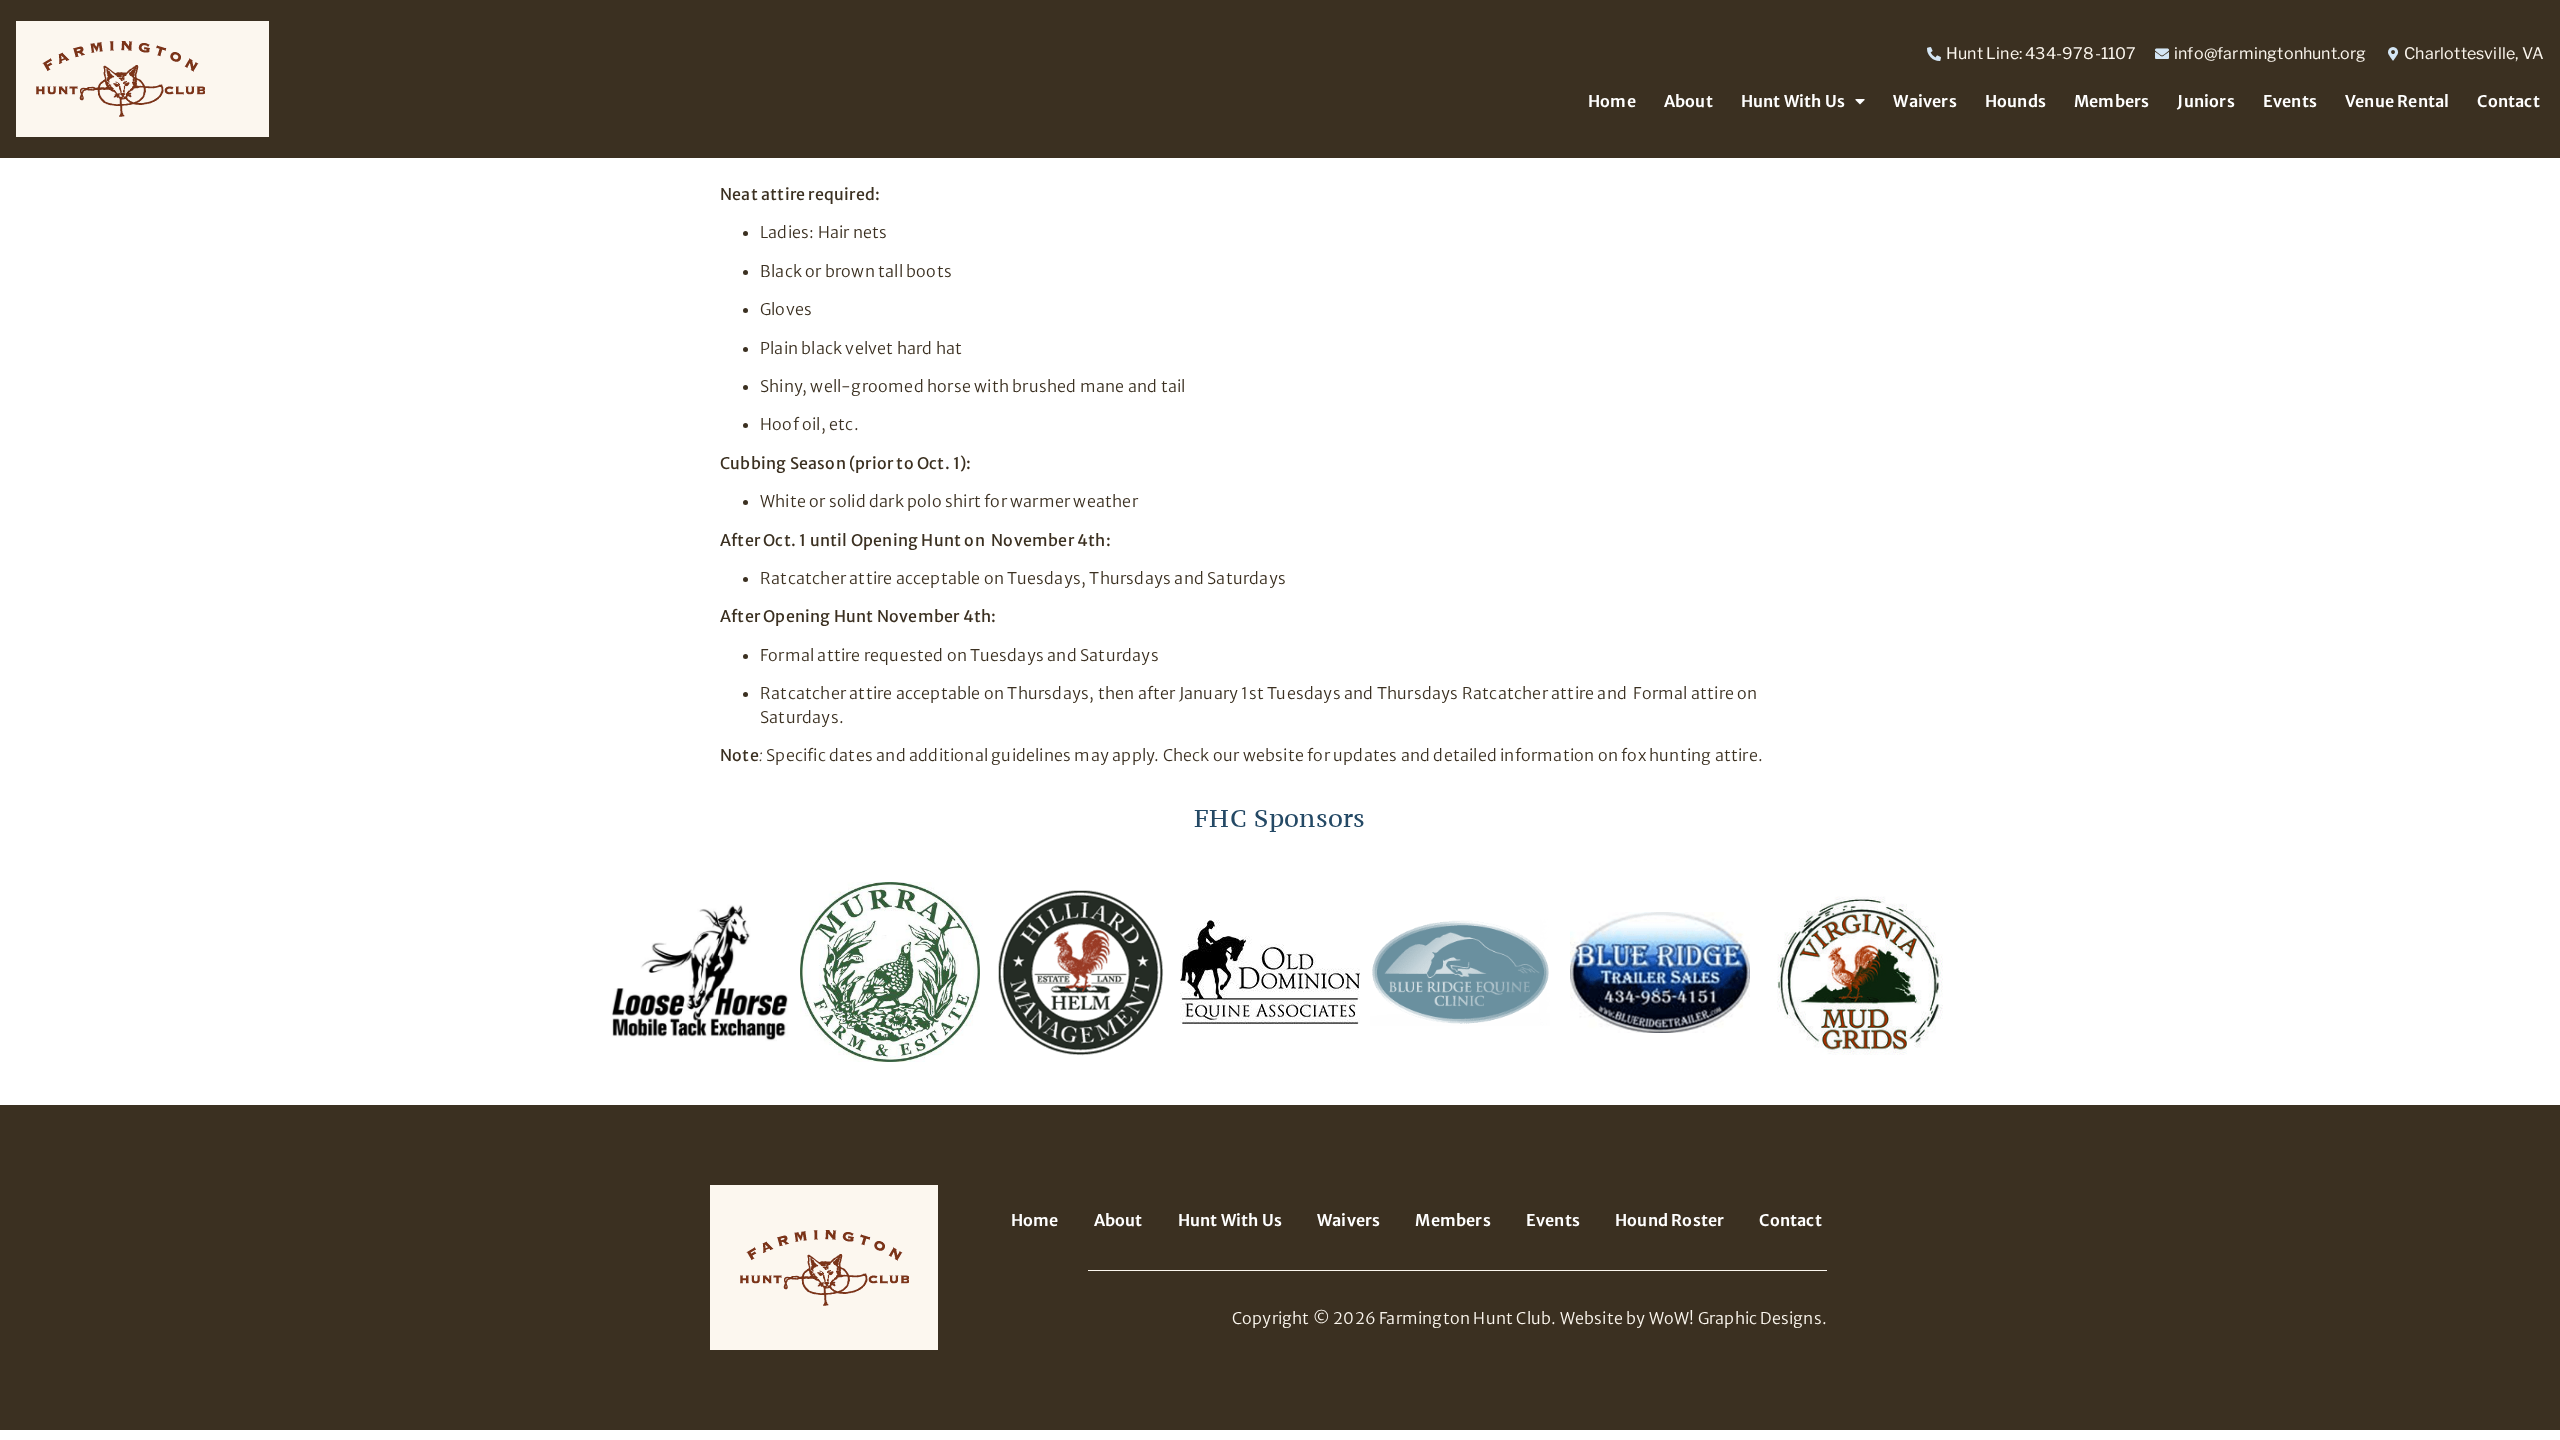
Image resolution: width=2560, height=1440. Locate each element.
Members (2111, 101)
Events (2290, 101)
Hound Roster (1669, 1220)
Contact (2508, 101)
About (1688, 101)
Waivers (1924, 101)
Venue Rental (2397, 101)
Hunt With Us (1793, 101)
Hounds (2015, 101)
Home (1612, 101)
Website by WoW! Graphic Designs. (1693, 1318)
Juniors (2205, 101)
